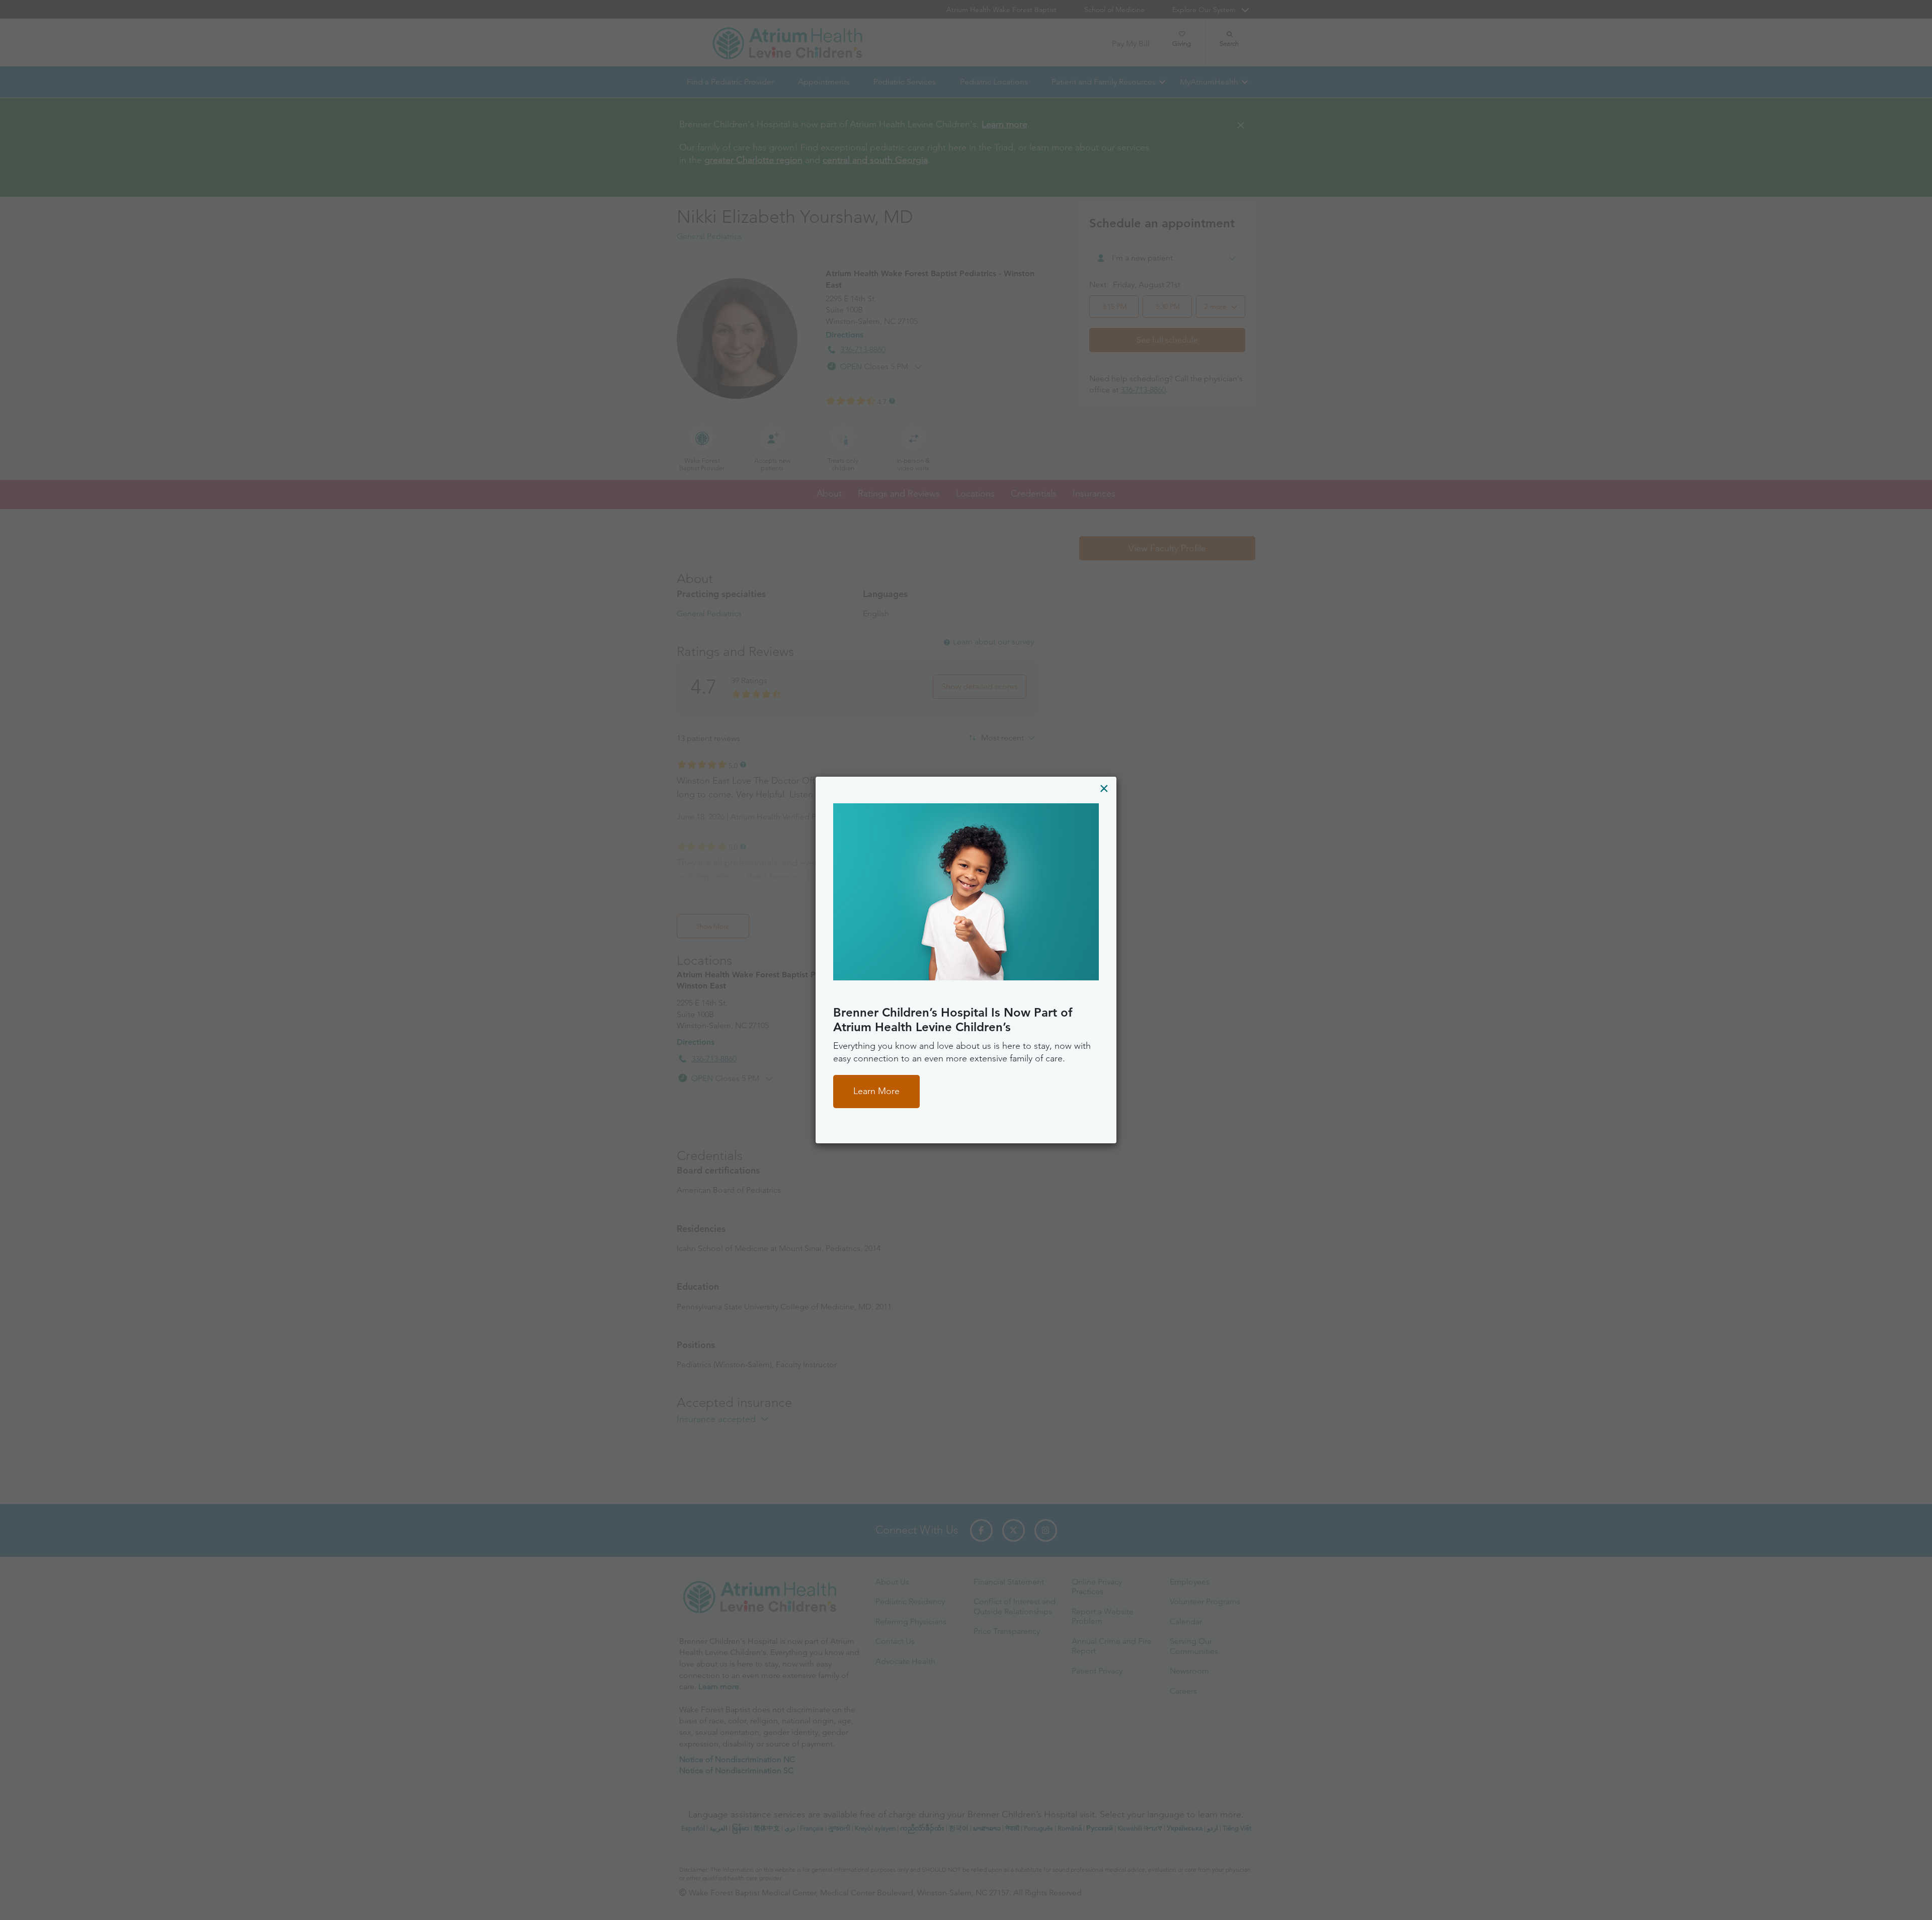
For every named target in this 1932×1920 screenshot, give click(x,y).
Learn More (876, 1091)
